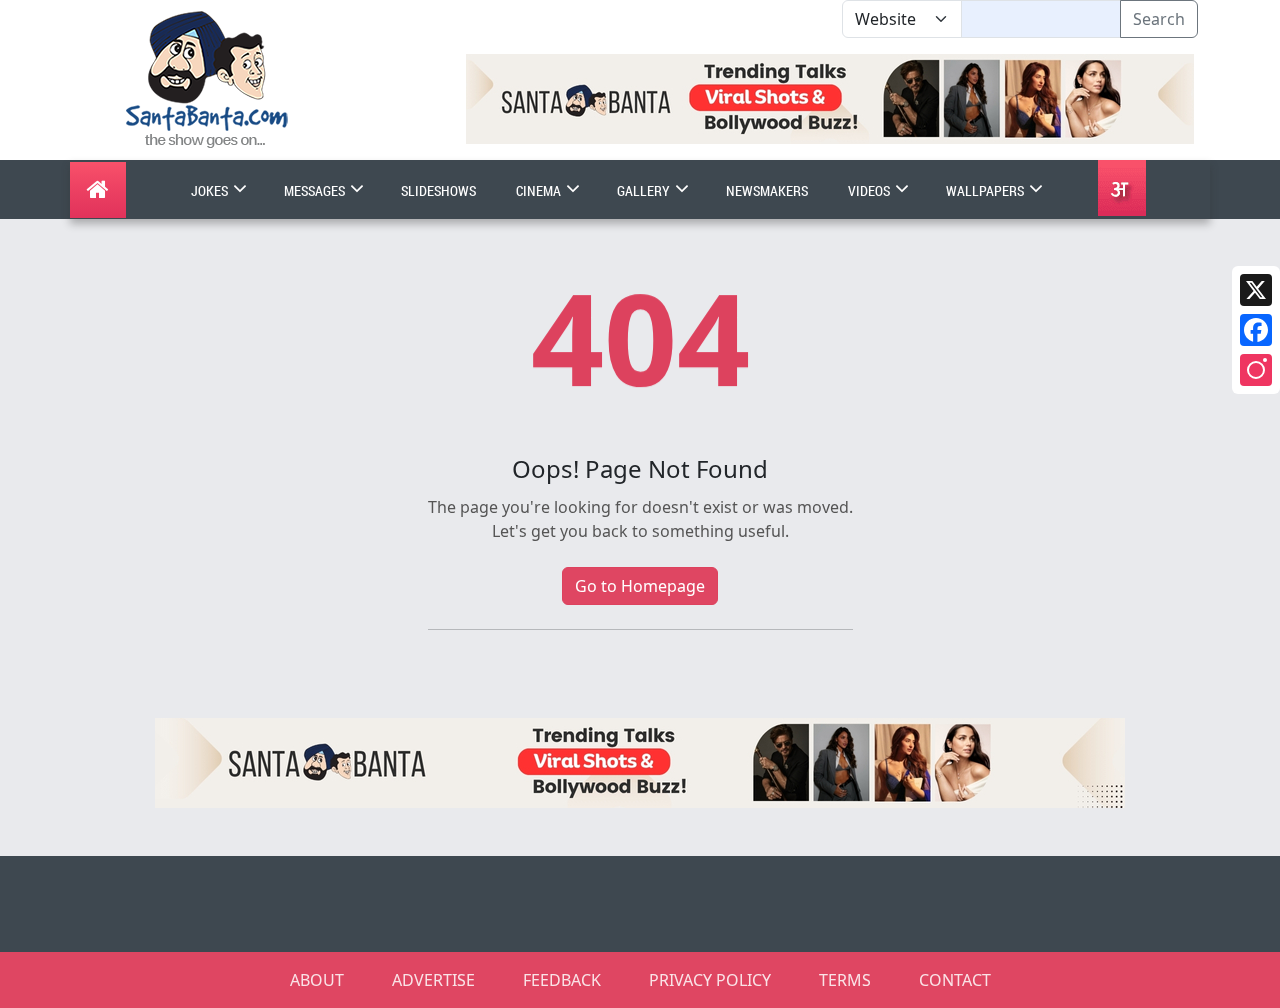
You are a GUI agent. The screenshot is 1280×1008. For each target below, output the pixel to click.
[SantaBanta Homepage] (207, 78)
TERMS (845, 980)
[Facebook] (1256, 330)
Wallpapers (986, 190)
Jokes (211, 190)
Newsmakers (767, 190)
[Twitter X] (1256, 290)
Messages (316, 190)
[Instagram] (1256, 370)
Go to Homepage (640, 586)
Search (1159, 19)
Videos (870, 190)
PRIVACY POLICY (710, 980)
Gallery (645, 190)
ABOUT (317, 980)
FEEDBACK (562, 980)
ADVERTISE (433, 980)
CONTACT (955, 980)
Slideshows (438, 190)
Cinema (540, 190)
